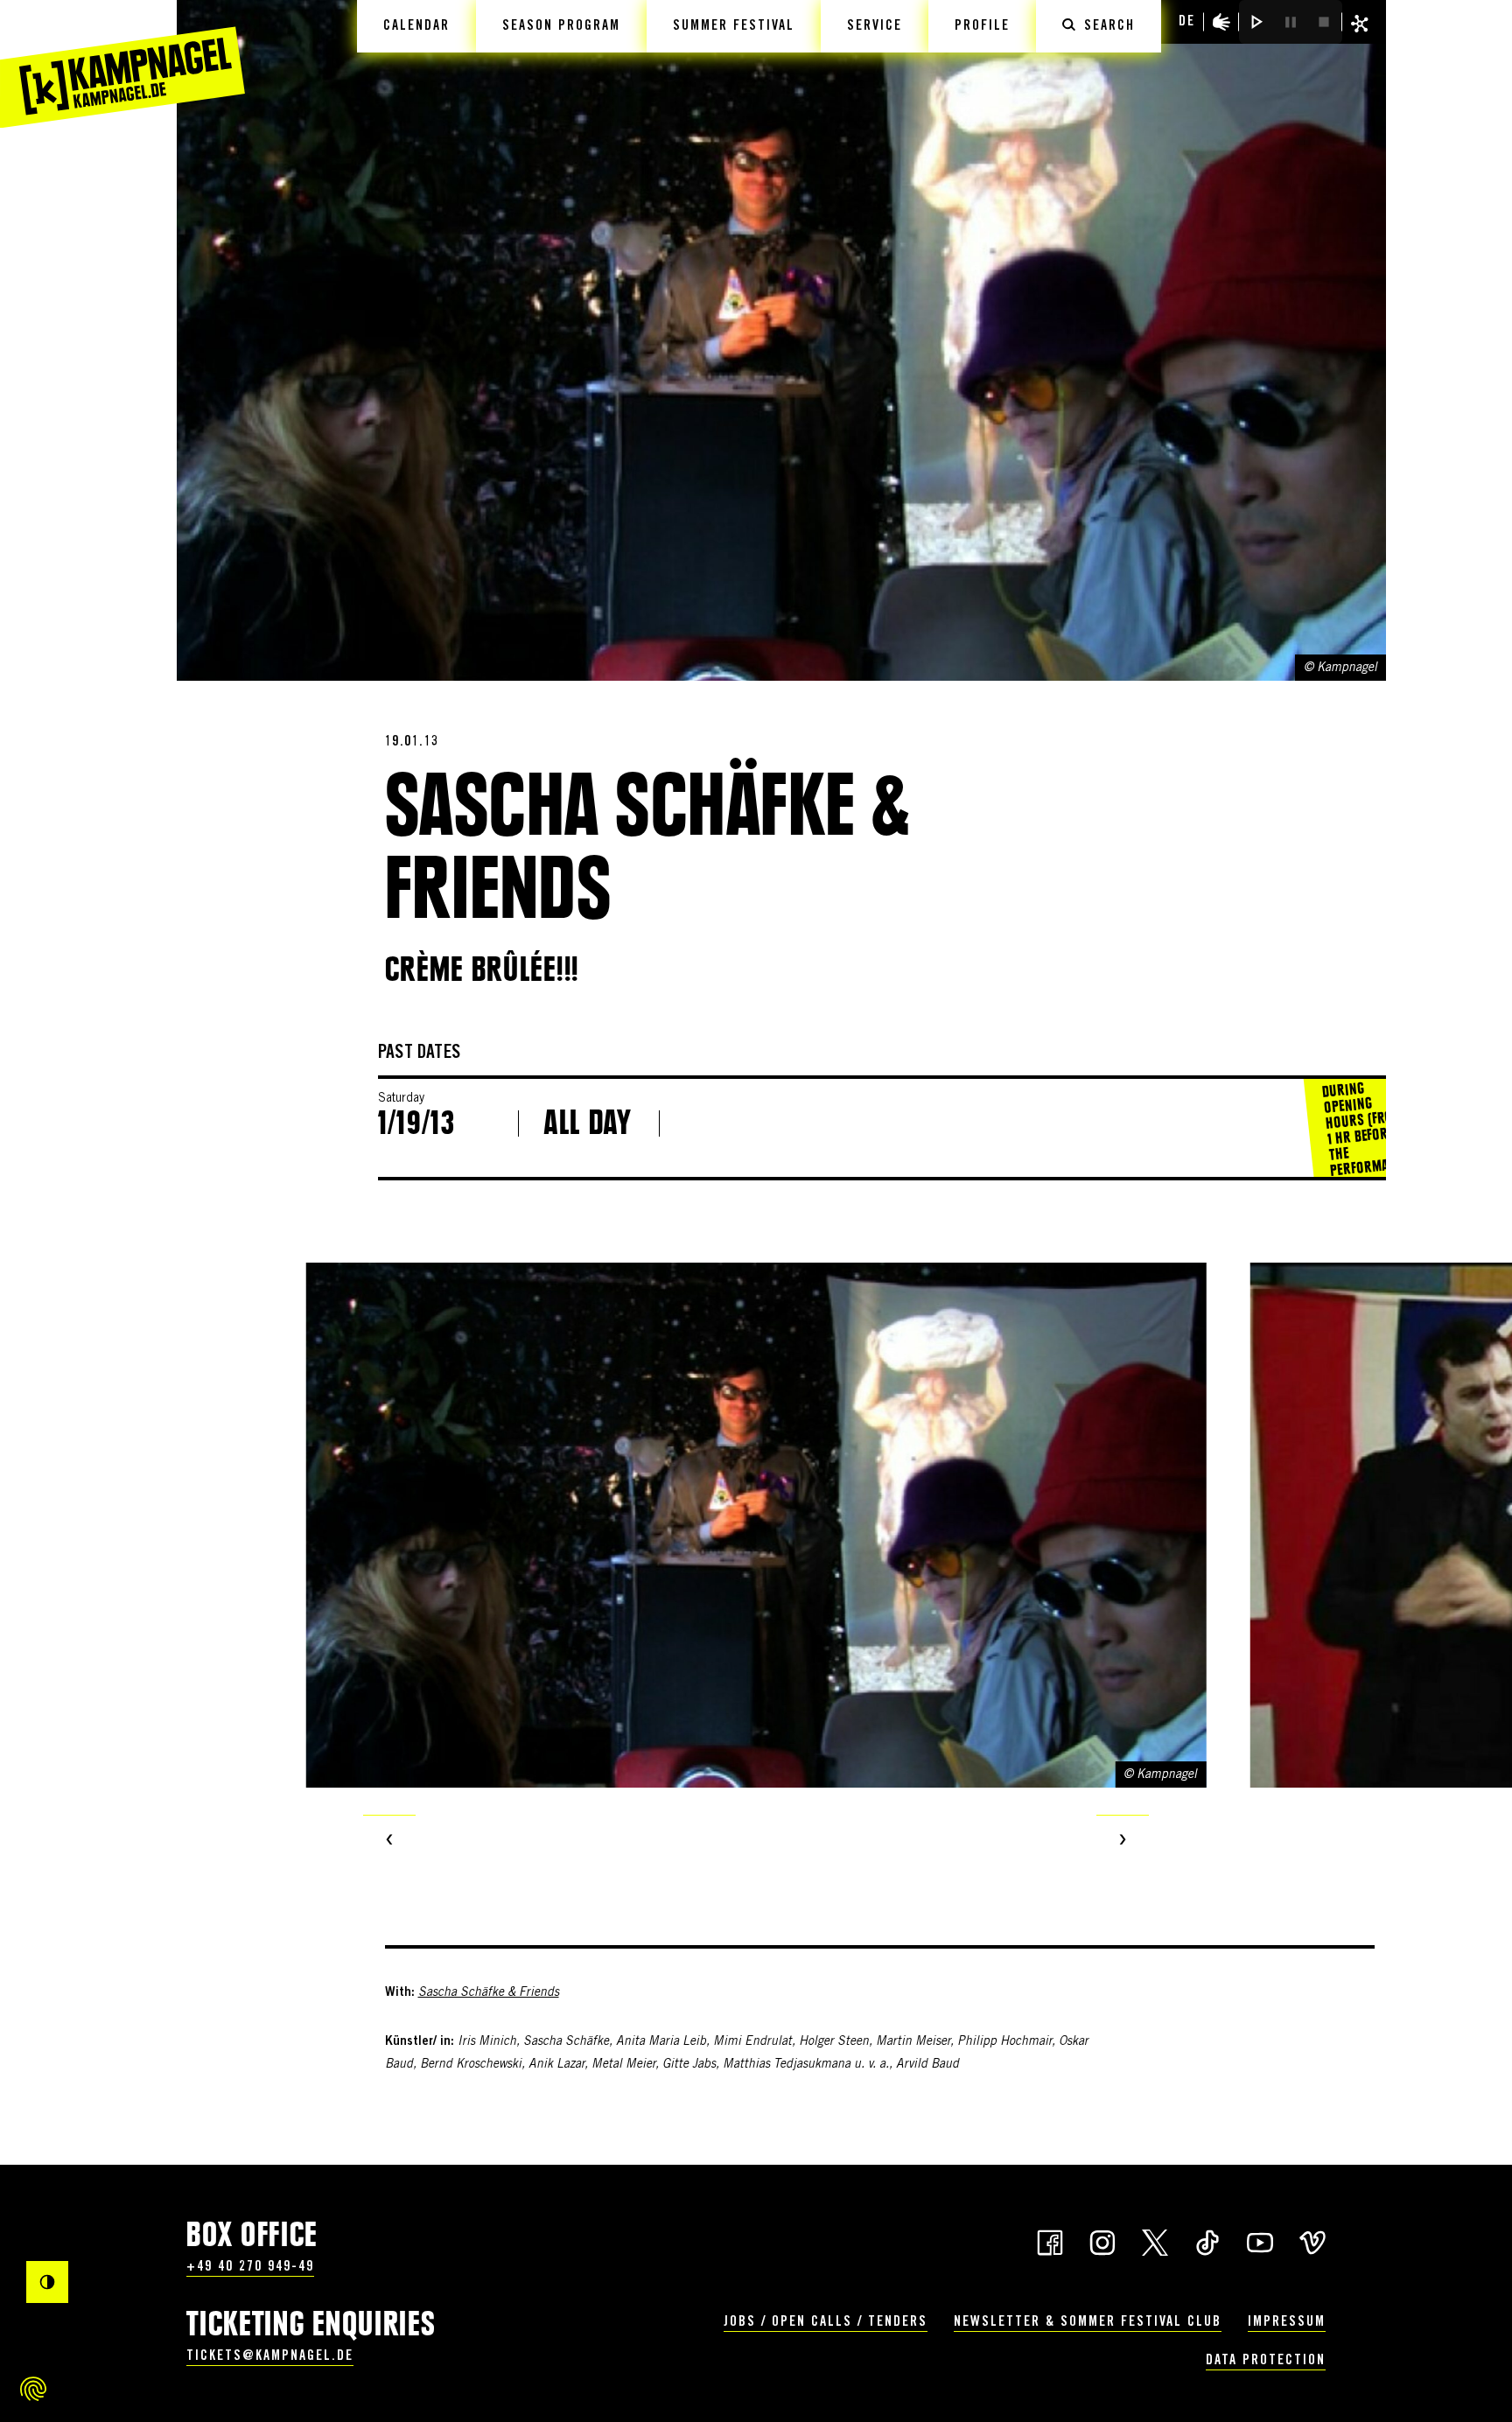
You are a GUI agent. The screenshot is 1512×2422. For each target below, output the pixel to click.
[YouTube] (1260, 2241)
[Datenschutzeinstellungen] (33, 2389)
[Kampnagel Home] (122, 64)
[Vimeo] (1312, 2241)
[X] (1155, 2241)
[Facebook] (1050, 2241)
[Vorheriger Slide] (389, 1841)
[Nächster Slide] (1123, 1841)
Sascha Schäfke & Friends (489, 1993)
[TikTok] (1207, 2241)
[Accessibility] (1221, 22)
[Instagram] (1102, 2241)
